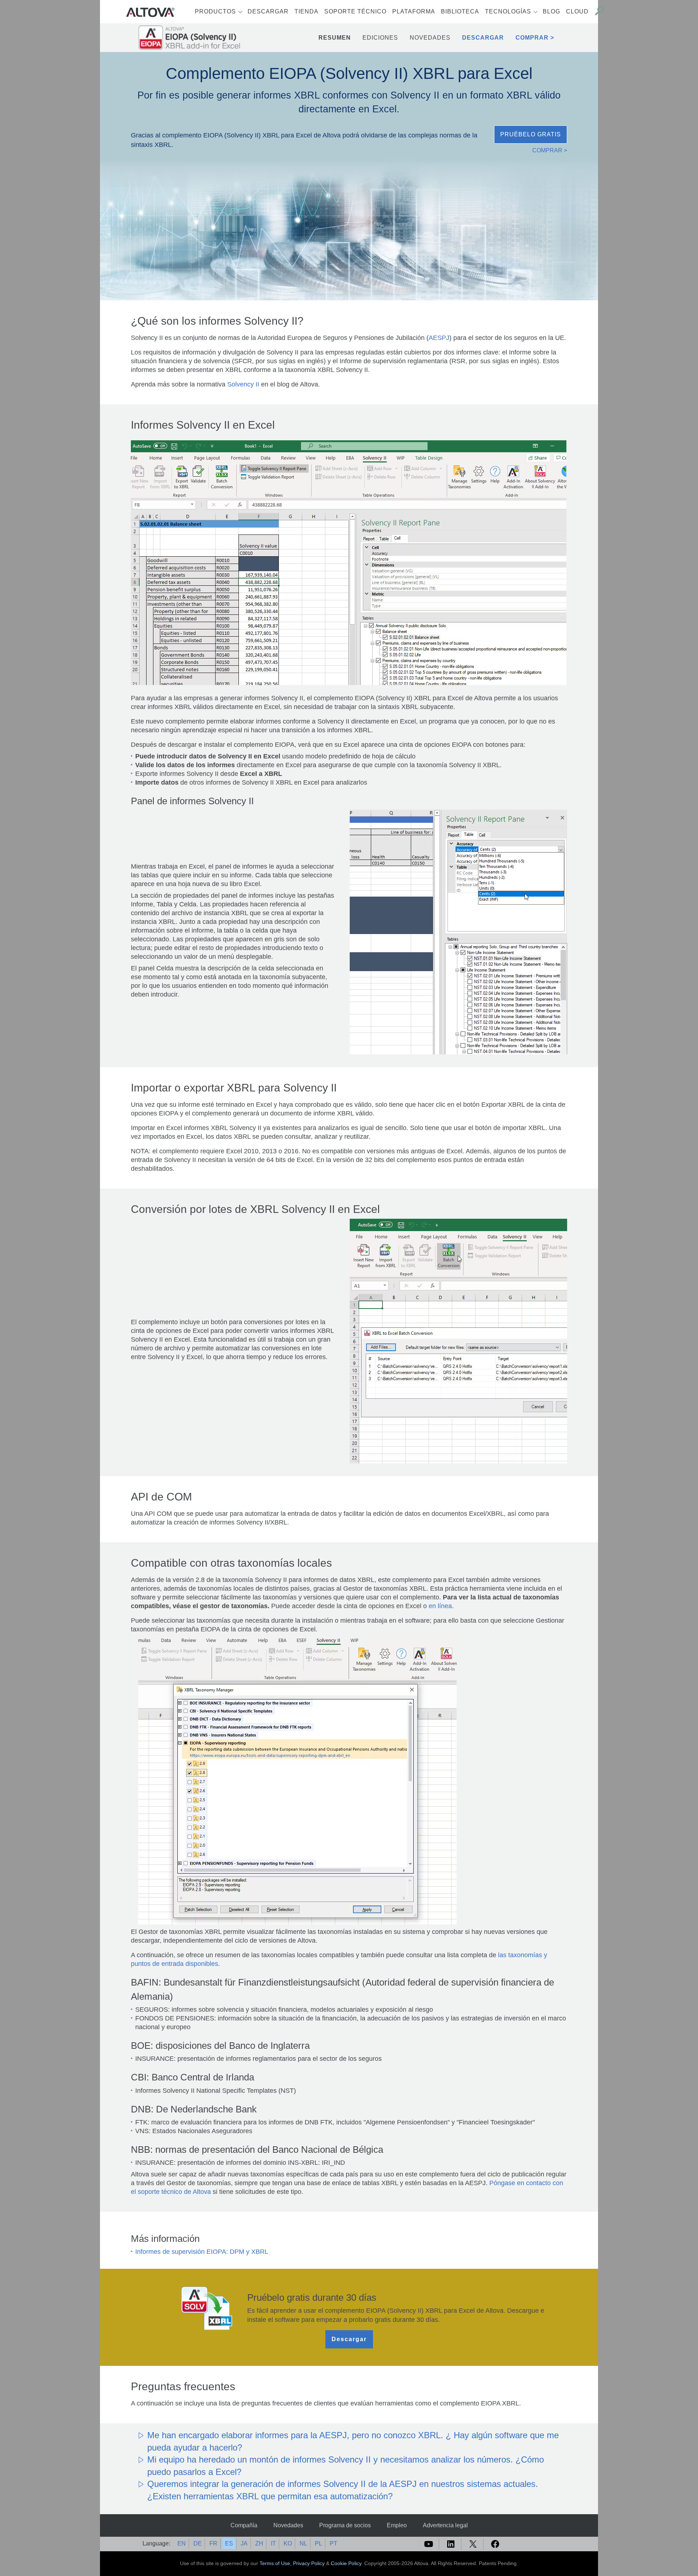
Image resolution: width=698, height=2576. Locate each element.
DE (198, 2543)
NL (303, 2543)
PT (334, 2543)
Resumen (335, 38)
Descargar (268, 11)
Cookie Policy (346, 2563)
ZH (259, 2543)
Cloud (577, 11)
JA (244, 2543)
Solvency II (243, 384)
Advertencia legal (445, 2525)
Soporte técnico (355, 11)
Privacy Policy (309, 2563)
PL (318, 2543)
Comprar (532, 38)
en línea (440, 1606)
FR (213, 2543)
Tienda (306, 11)
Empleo (397, 2525)
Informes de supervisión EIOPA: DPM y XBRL (202, 2252)
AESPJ (439, 338)
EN (182, 2543)
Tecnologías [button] (508, 11)
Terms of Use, (276, 2563)
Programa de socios (345, 2525)
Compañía (244, 2525)
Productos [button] (215, 11)
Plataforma (414, 11)
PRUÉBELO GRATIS (531, 134)
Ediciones (380, 38)
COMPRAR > (550, 150)
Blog (551, 11)
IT (273, 2543)
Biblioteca (460, 11)
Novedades (430, 38)
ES (229, 2543)
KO (288, 2543)
